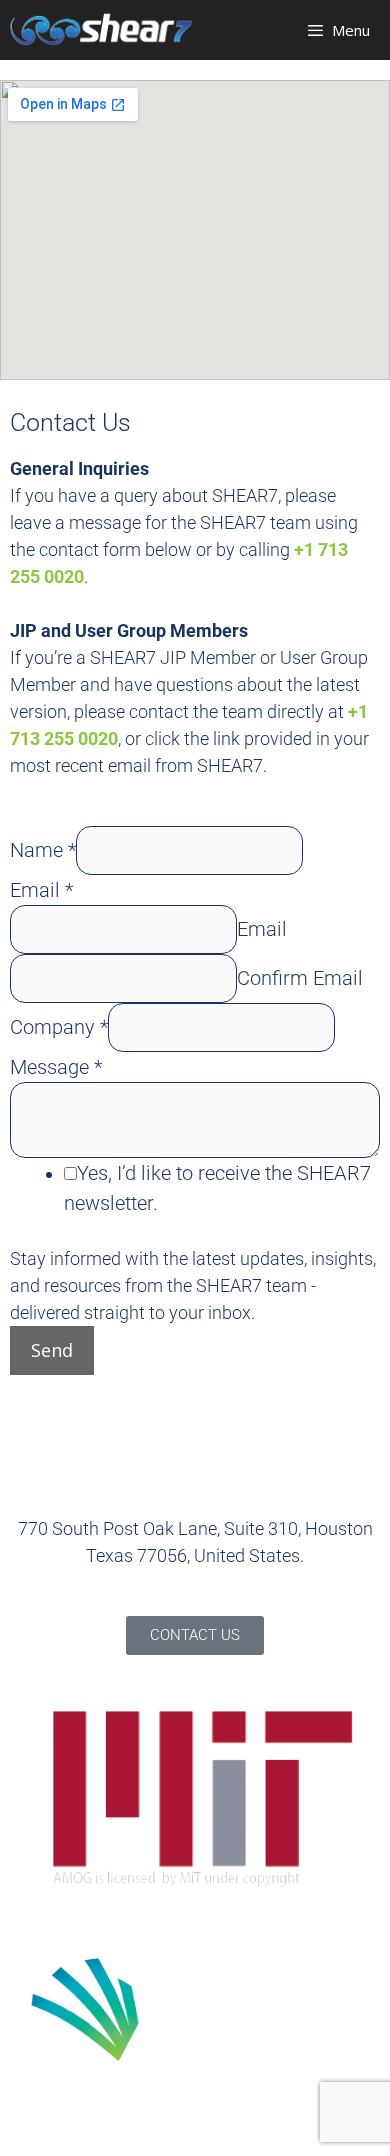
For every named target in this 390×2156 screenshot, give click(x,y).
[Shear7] (101, 29)
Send (52, 1350)
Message (56, 1067)
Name (43, 850)
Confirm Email (300, 978)
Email (41, 890)
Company (59, 1027)
